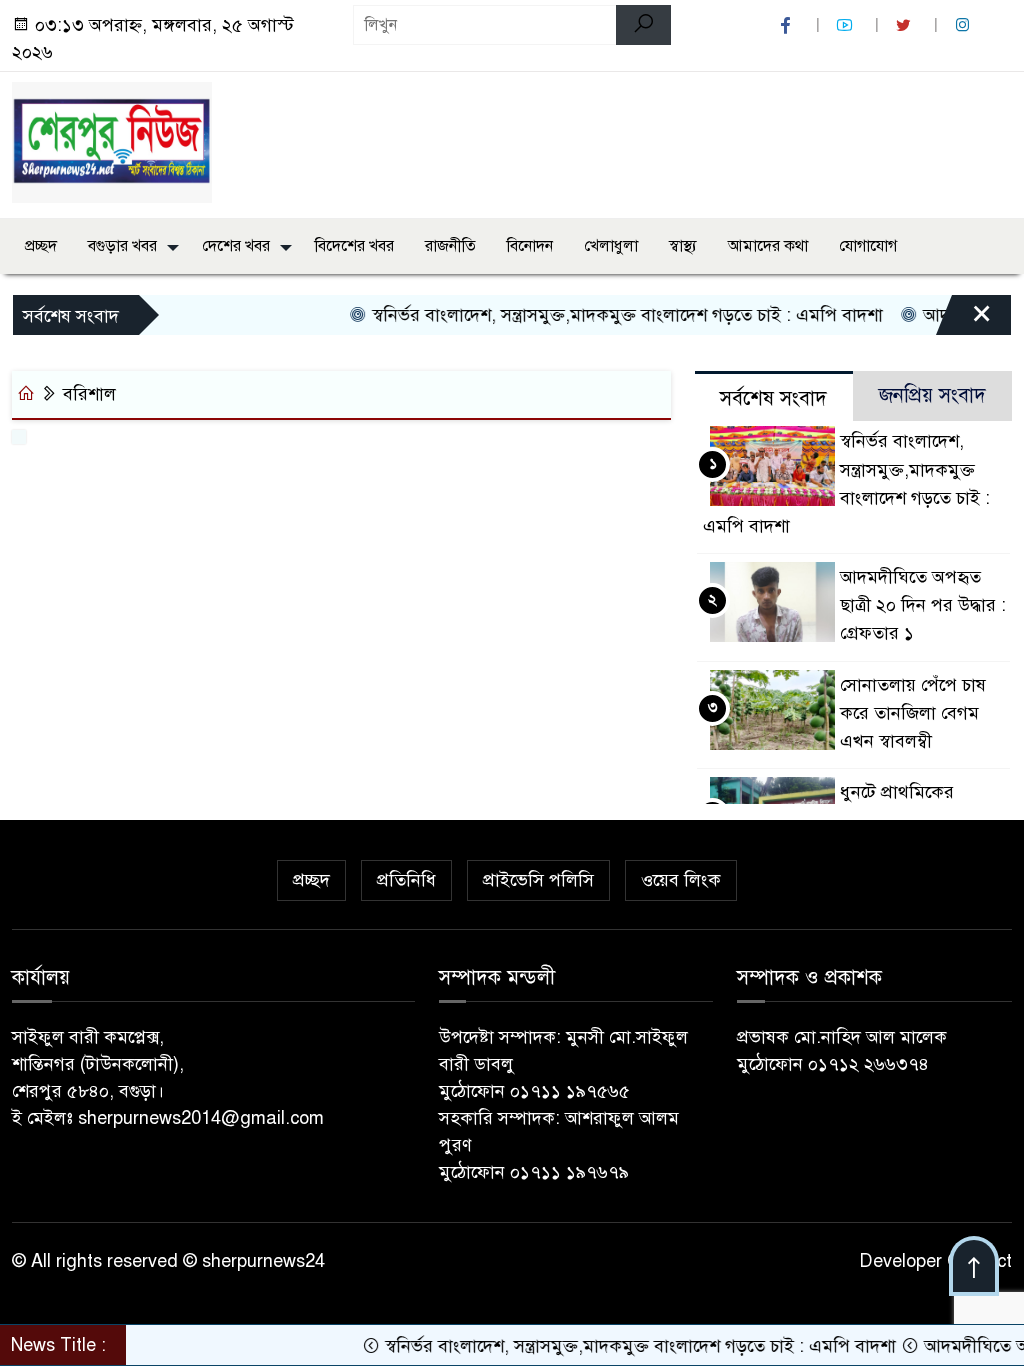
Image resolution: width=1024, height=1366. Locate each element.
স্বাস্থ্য (683, 246)
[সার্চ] (643, 25)
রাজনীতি (450, 246)
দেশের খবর (236, 246)
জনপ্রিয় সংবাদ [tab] (932, 395)
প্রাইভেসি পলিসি (538, 880)
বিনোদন (530, 246)
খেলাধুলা (611, 246)
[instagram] (965, 25)
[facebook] (788, 25)
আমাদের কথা (768, 246)
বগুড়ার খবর (122, 246)
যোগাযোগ (868, 246)
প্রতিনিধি (406, 880)
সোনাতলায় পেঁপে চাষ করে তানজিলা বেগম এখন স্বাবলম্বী (913, 713)
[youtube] (847, 25)
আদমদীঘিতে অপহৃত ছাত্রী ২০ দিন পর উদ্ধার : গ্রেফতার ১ (923, 605)
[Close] (964, 320)
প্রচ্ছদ (41, 246)
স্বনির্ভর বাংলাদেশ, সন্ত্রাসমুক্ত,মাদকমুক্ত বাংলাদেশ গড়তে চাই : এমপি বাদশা (607, 315)
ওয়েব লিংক (681, 880)
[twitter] (906, 25)
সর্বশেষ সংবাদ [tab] (773, 398)
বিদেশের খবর (354, 246)
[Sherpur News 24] (112, 141)
